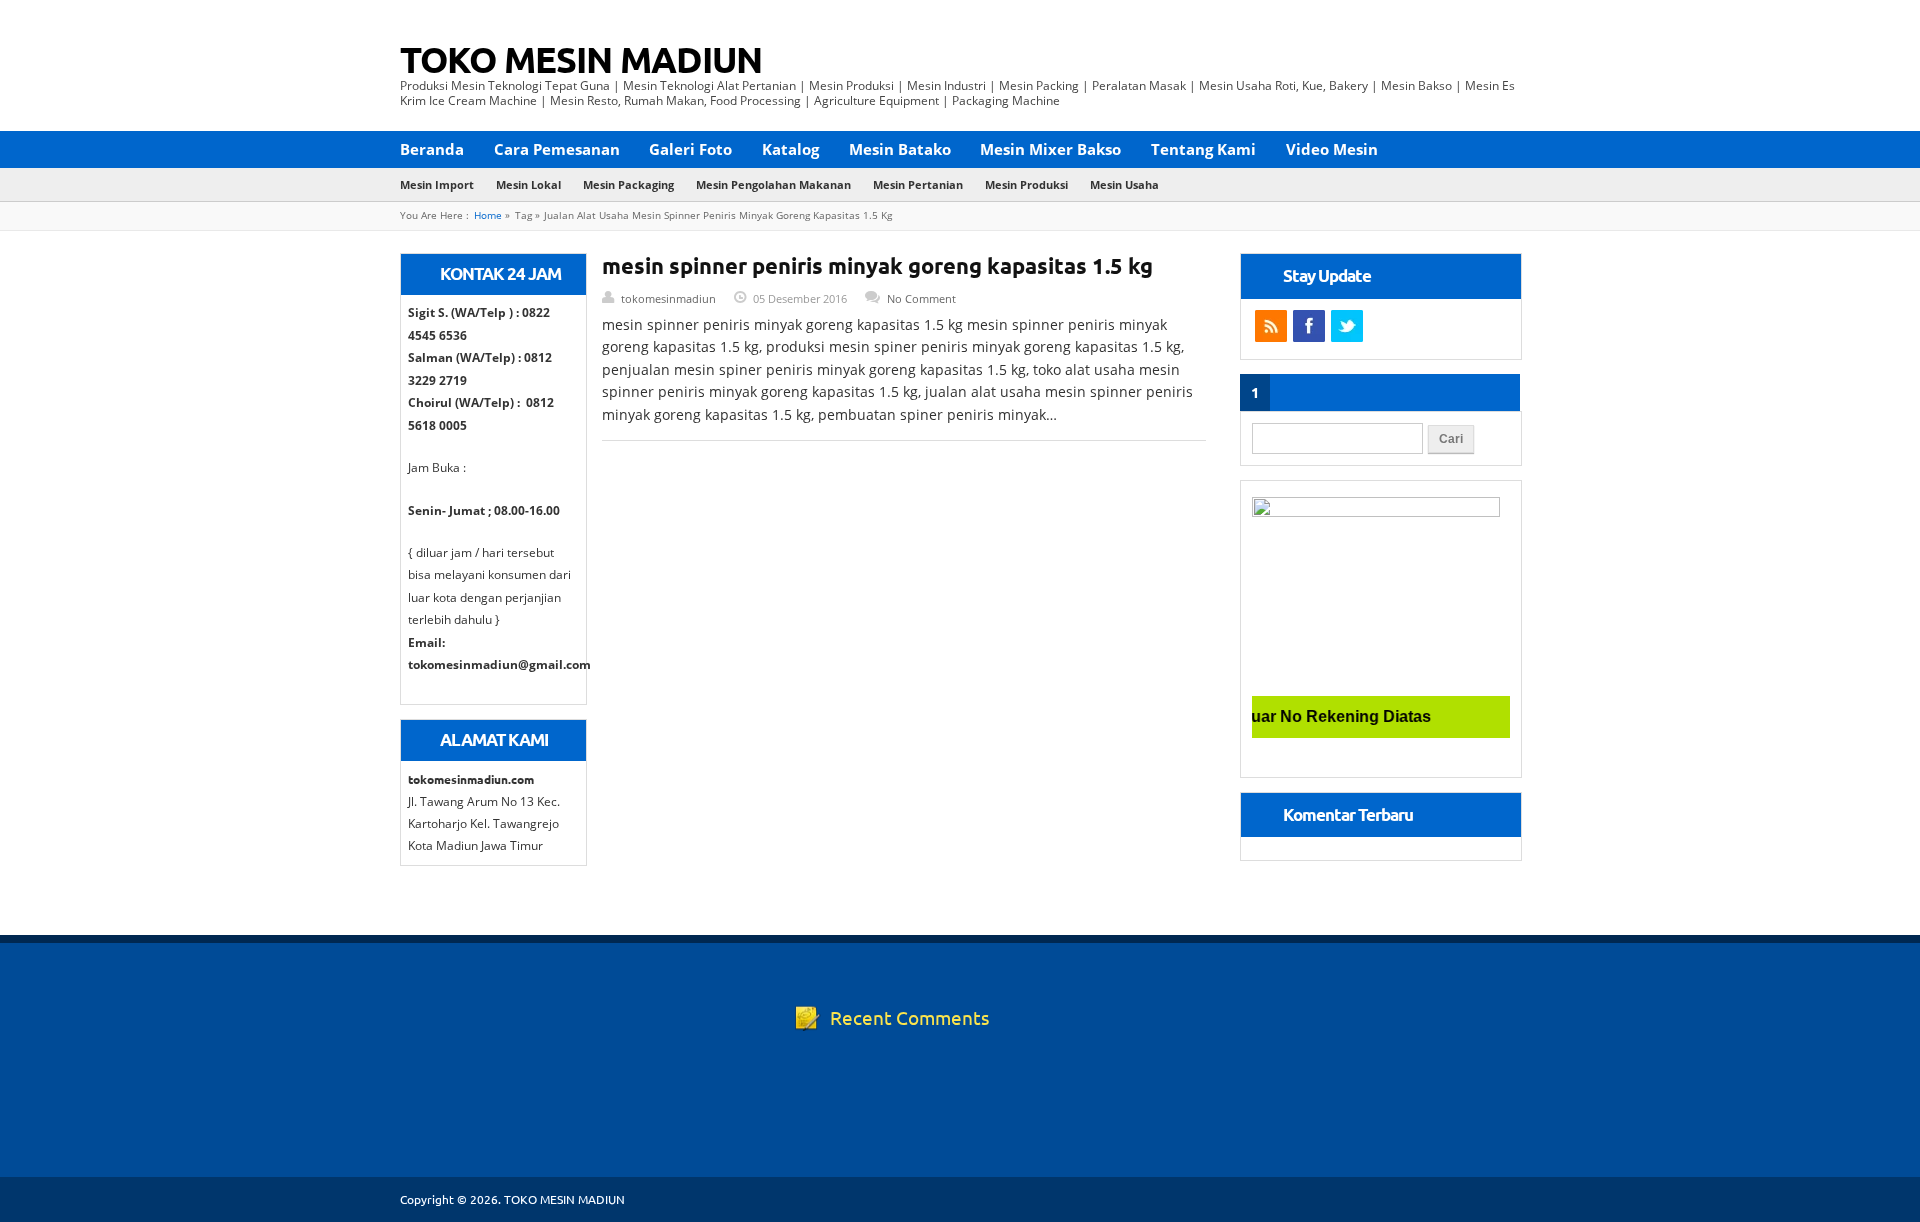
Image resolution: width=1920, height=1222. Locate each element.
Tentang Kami (1203, 149)
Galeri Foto (690, 149)
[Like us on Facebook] (1309, 326)
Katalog (790, 149)
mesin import (437, 184)
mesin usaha (1124, 184)
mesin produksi (1026, 184)
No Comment (921, 298)
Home (488, 215)
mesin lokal (528, 184)
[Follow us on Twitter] (1347, 326)
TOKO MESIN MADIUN (581, 59)
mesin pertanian (918, 184)
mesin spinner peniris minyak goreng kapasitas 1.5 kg (877, 265)
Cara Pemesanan (557, 149)
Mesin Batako (900, 149)
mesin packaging (628, 184)
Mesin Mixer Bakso (1050, 149)
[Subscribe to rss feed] (1271, 326)
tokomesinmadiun (668, 298)
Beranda (432, 149)
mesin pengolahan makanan (773, 184)
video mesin (1332, 149)
